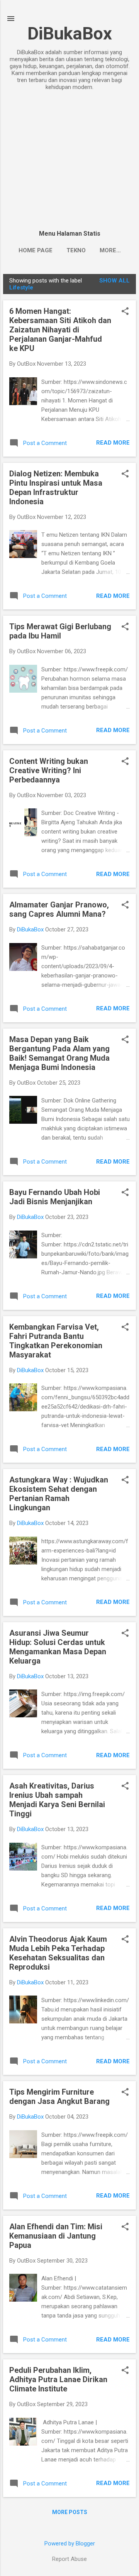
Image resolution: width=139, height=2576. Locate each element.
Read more (113, 443)
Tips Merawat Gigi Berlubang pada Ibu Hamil (60, 631)
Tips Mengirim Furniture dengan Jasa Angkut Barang (59, 2097)
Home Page (36, 250)
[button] (125, 312)
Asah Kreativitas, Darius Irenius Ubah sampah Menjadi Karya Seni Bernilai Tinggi (57, 1800)
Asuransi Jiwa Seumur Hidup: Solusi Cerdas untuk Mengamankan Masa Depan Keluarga (58, 1647)
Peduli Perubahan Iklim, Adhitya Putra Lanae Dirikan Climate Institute (58, 2379)
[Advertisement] (69, 161)
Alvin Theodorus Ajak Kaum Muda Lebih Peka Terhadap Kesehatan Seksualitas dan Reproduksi (58, 1953)
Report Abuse (69, 2559)
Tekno (76, 250)
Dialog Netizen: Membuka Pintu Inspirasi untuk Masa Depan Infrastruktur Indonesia (56, 488)
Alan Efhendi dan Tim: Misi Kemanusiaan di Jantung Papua (56, 2236)
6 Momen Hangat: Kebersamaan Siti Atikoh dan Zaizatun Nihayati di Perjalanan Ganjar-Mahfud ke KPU (60, 330)
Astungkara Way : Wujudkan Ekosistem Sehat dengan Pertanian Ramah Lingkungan (59, 1494)
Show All (114, 281)
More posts (70, 2512)
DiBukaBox (70, 33)
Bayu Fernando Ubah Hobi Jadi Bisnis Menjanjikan (55, 1197)
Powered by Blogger (70, 2543)
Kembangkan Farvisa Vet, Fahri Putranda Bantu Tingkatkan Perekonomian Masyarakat (56, 1341)
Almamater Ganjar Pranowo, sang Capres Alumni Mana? (59, 909)
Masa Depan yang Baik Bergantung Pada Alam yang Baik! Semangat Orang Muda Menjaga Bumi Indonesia (59, 1053)
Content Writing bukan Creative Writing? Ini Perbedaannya (49, 770)
